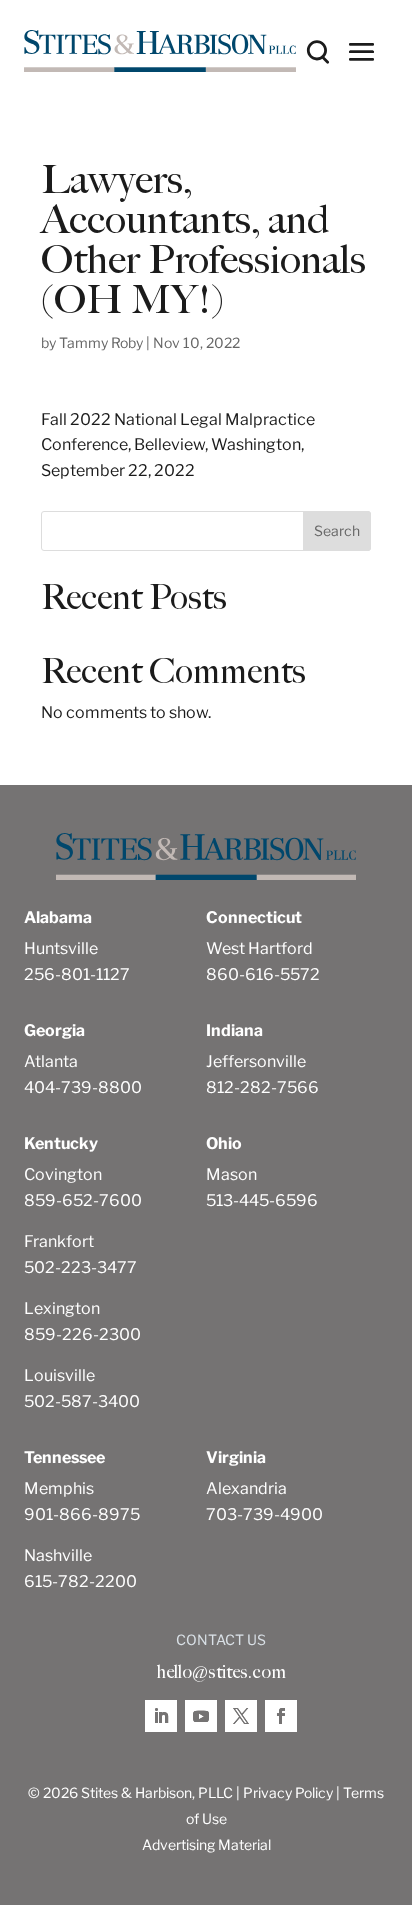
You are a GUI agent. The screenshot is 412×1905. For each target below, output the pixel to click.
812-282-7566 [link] (262, 1087)
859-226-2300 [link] (82, 1334)
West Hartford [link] (259, 948)
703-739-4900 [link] (264, 1514)
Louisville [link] (59, 1375)
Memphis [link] (59, 1488)
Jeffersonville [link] (256, 1061)
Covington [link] (63, 1174)
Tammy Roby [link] (101, 342)
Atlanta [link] (51, 1061)
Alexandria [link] (246, 1488)
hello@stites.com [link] (221, 1672)
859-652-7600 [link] (83, 1200)
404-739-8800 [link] (83, 1087)
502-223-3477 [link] (80, 1267)
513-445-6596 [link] (262, 1200)
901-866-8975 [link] (82, 1514)
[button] (362, 51)
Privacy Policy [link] (288, 1792)
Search (337, 530)
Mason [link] (231, 1174)
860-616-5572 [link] (263, 974)
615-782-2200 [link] (80, 1581)
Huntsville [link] (61, 948)
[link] (160, 51)
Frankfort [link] (59, 1241)
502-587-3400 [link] (82, 1401)
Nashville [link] (58, 1555)
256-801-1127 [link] (77, 974)
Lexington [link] (62, 1308)
